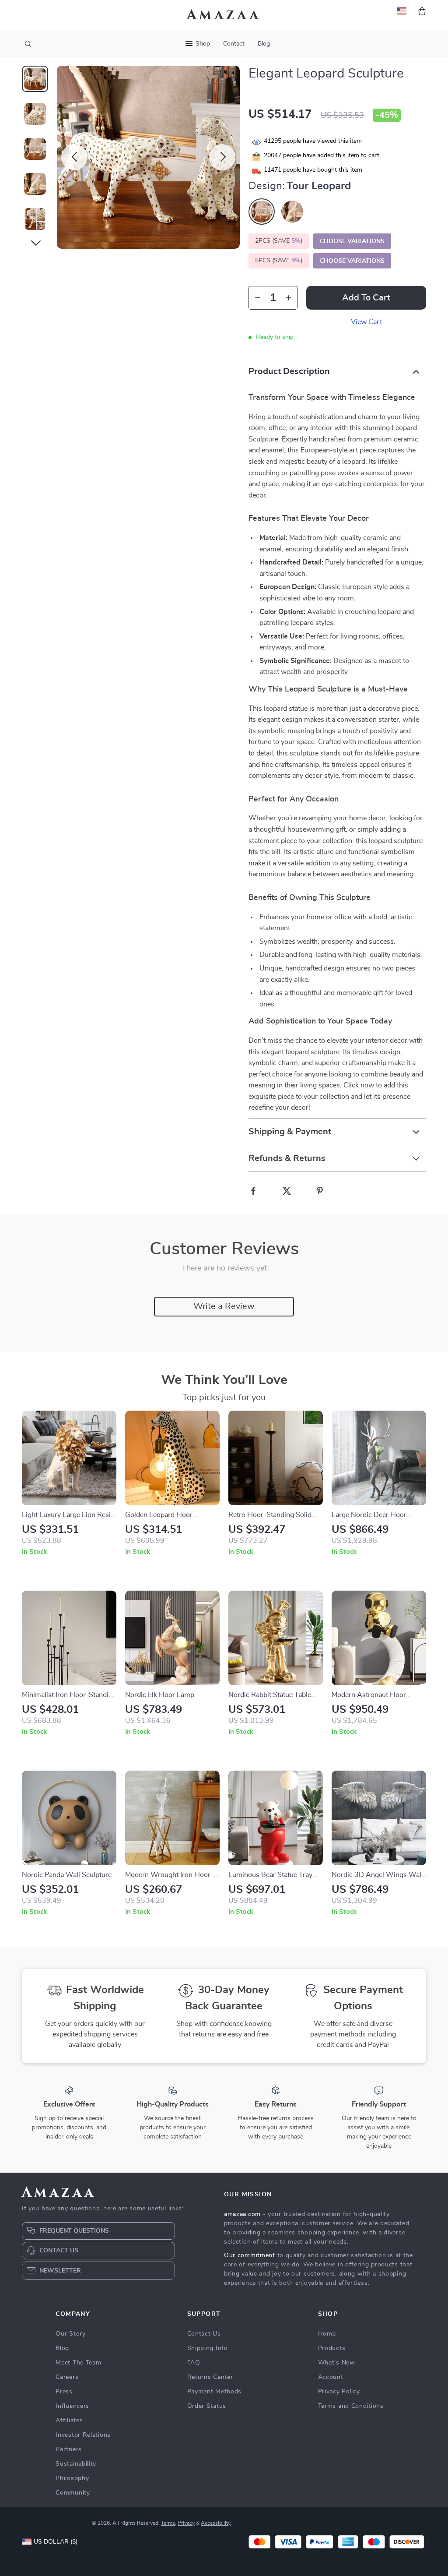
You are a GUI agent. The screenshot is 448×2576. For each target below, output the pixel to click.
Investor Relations (83, 2435)
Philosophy (72, 2478)
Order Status (207, 2406)
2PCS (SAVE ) (279, 241)
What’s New (337, 2363)
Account (331, 2377)
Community (73, 2493)
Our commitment (250, 2255)
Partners (69, 2449)
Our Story (70, 2334)
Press (64, 2392)
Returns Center (210, 2377)
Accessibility (216, 2523)
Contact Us (204, 2334)
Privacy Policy (339, 2392)
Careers (67, 2377)
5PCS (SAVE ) (279, 261)
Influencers (72, 2406)
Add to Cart (366, 298)
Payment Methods (215, 2392)
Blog (264, 44)
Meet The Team (78, 2363)
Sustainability (76, 2464)
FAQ (194, 2363)
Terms (168, 2523)
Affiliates (69, 2421)
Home (327, 2334)
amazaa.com (242, 2214)
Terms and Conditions (351, 2406)
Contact (234, 44)
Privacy (186, 2523)
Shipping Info (208, 2348)
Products (332, 2348)
